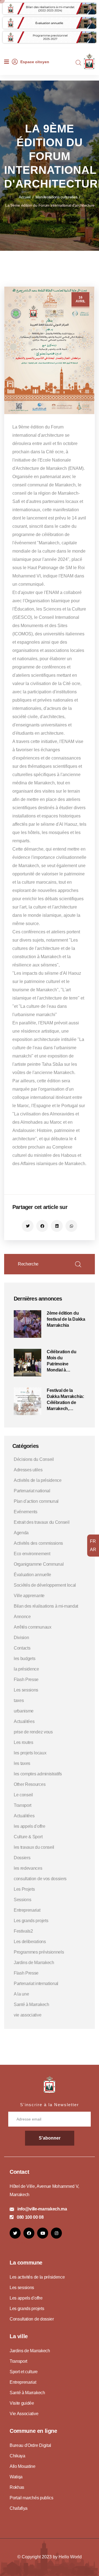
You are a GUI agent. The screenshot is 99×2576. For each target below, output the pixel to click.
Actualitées (24, 1721)
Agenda (21, 1533)
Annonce (22, 1617)
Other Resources (30, 1784)
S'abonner (50, 2138)
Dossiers (22, 1858)
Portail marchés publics (31, 2498)
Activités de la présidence (38, 1480)
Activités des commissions (38, 1543)
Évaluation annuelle (32, 1575)
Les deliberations (30, 1942)
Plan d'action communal (36, 1501)
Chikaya (17, 2456)
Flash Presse (26, 1679)
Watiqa (16, 2477)
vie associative (28, 2015)
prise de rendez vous (33, 1732)
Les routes (24, 1742)
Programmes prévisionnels (39, 1952)
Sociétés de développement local (45, 1585)
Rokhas (17, 2487)
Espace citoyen (35, 62)
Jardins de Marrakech (34, 1963)
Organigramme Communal (39, 1564)
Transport (23, 1805)
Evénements (26, 1512)
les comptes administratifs (38, 1774)
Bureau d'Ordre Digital (30, 2445)
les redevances (28, 1868)
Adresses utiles (28, 1470)
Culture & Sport (28, 1837)
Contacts (22, 1648)
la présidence (26, 1669)
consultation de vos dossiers (40, 1879)
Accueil (25, 197)
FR (93, 1541)
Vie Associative (24, 2414)
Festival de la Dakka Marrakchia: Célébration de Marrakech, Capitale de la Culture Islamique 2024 (65, 1400)
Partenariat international (36, 1984)
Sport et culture (24, 2372)
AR (93, 1550)
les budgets (24, 1659)
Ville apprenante (29, 1596)
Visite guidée (22, 2403)
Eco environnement (32, 1554)
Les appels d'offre (26, 2298)
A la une (21, 1994)
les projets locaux (30, 1753)
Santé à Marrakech (31, 2004)
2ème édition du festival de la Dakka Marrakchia (66, 1319)
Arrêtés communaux (33, 1627)
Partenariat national (32, 1491)
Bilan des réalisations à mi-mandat (46, 1606)
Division (21, 1638)
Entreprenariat (27, 1910)
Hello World (70, 2557)
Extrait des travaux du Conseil (42, 1522)
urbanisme (24, 1711)
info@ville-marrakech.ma (42, 2209)
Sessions (22, 1900)
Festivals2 (23, 1931)
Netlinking (20, 2243)
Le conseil (23, 1795)
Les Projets (24, 1889)
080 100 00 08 (30, 2217)
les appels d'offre (29, 1826)
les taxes (22, 1763)
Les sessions (26, 1690)
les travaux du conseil (34, 1847)
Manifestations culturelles (57, 197)
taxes (19, 1700)
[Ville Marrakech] (50, 2084)
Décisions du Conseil (34, 1459)
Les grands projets (31, 1921)
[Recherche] (78, 63)
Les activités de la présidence (37, 2277)
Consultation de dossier (32, 2319)
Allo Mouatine (23, 2466)
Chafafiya (19, 2508)
